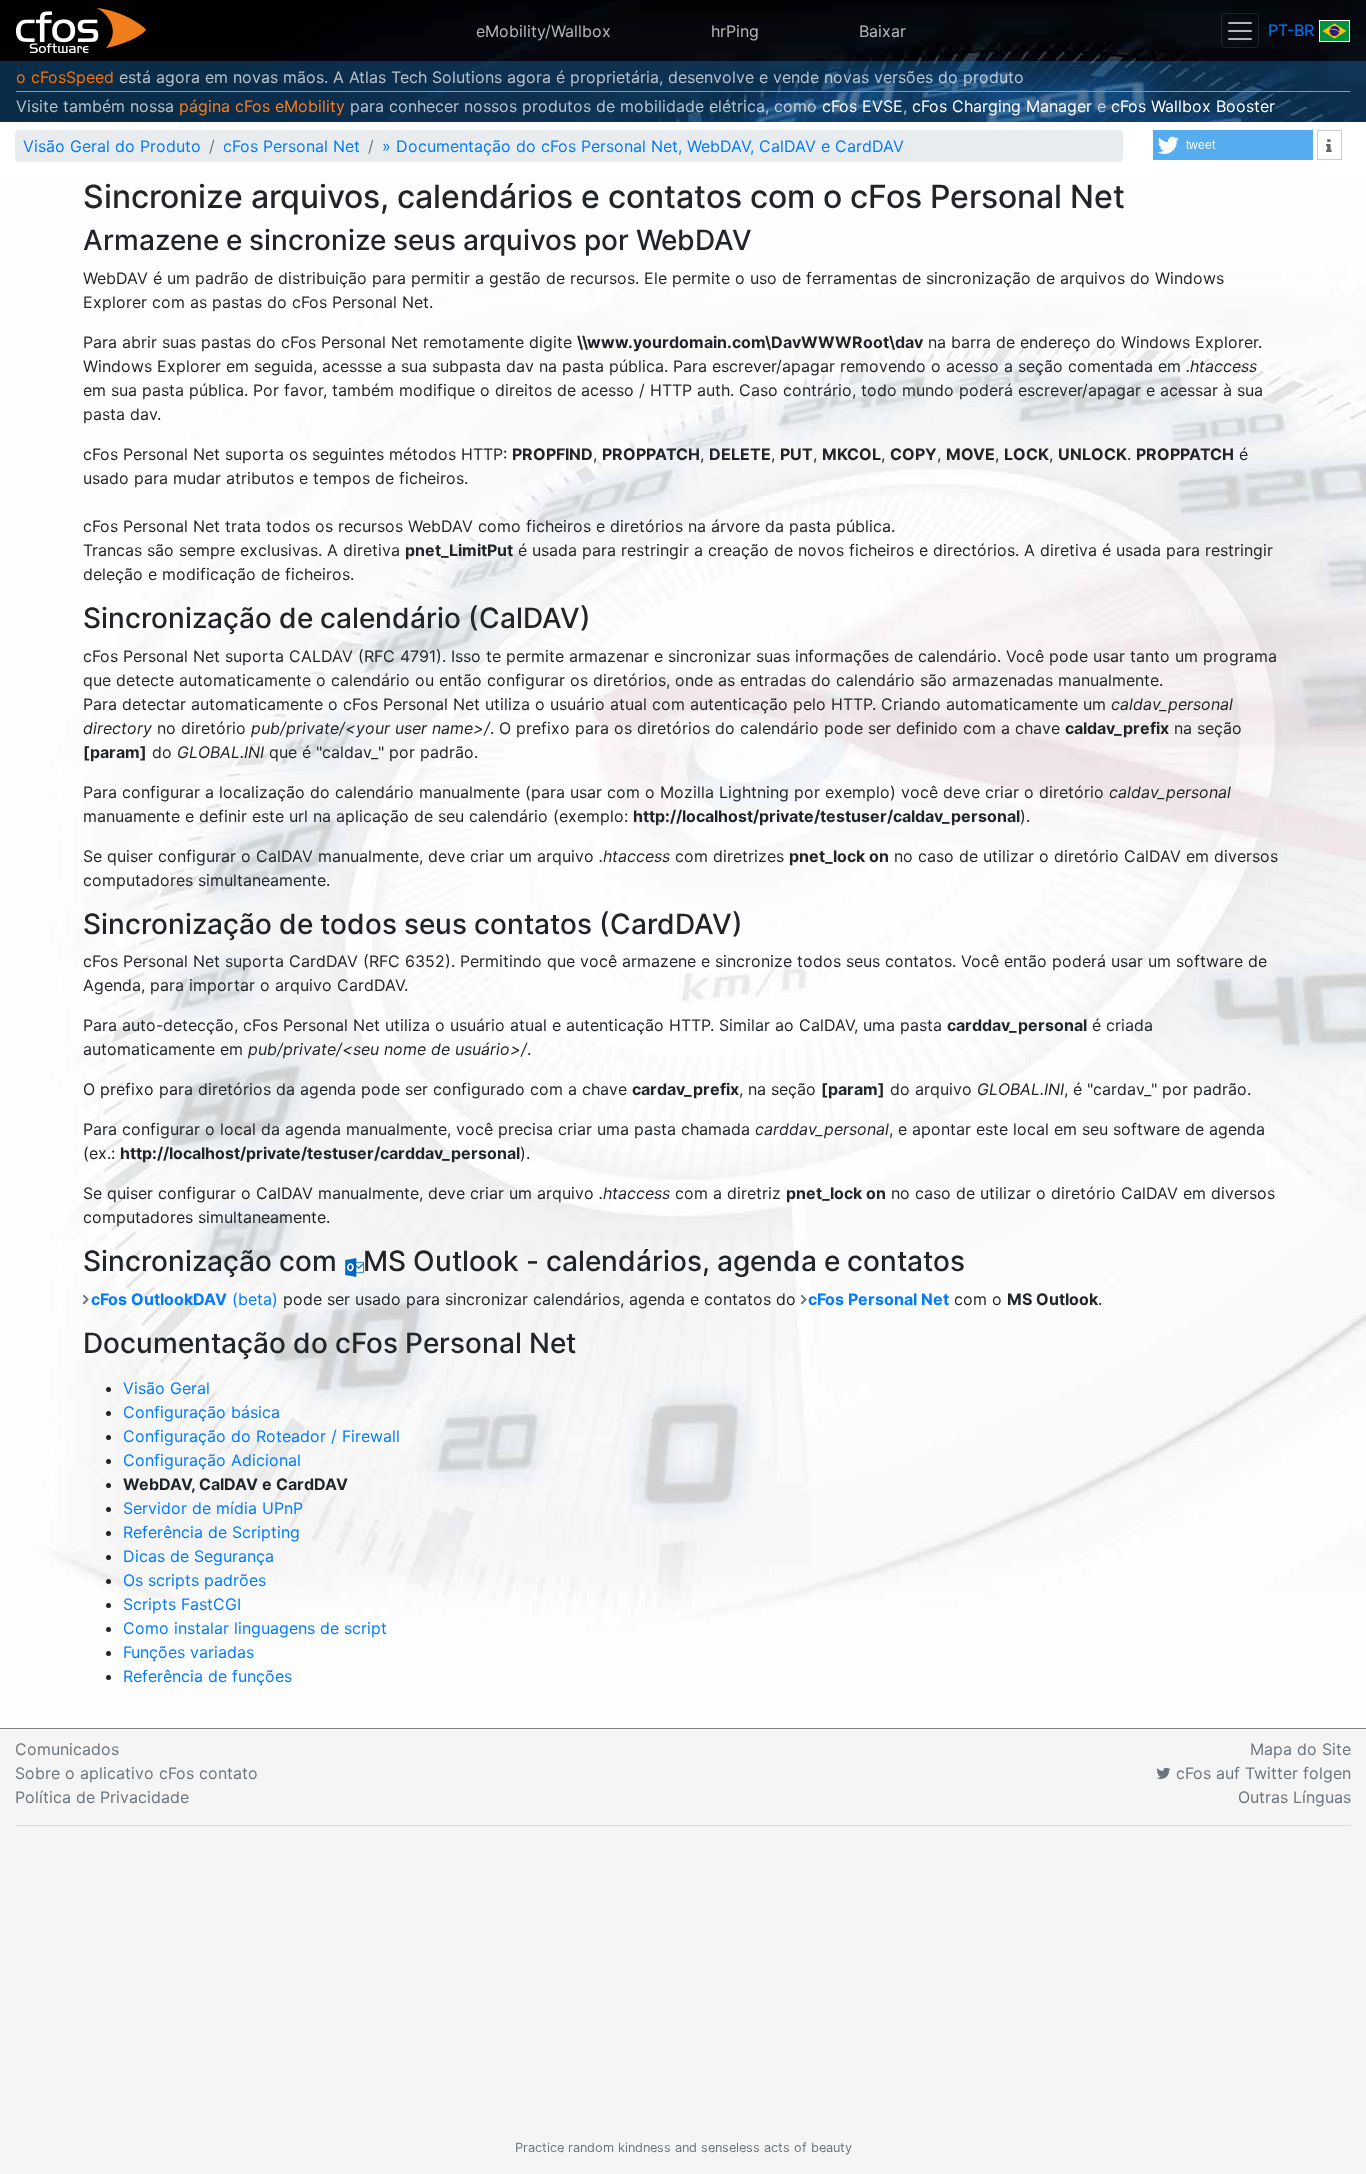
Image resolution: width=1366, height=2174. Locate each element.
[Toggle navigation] (1240, 30)
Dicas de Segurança (198, 1556)
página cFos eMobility (262, 106)
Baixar (882, 31)
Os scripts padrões (194, 1580)
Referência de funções (207, 1676)
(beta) (184, 1299)
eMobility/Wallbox (543, 31)
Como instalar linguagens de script (255, 1628)
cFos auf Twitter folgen (1261, 1773)
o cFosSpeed (65, 77)
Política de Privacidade (102, 1797)
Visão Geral (166, 1388)
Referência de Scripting (211, 1532)
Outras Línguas (1294, 1797)
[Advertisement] (683, 1982)
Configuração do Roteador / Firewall (261, 1436)
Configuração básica (201, 1412)
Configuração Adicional (212, 1460)
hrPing (735, 31)
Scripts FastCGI (182, 1604)
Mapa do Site (1300, 1749)
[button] (1233, 145)
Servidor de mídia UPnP (213, 1508)
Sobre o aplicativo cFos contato (136, 1773)
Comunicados (67, 1749)
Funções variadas (188, 1652)
